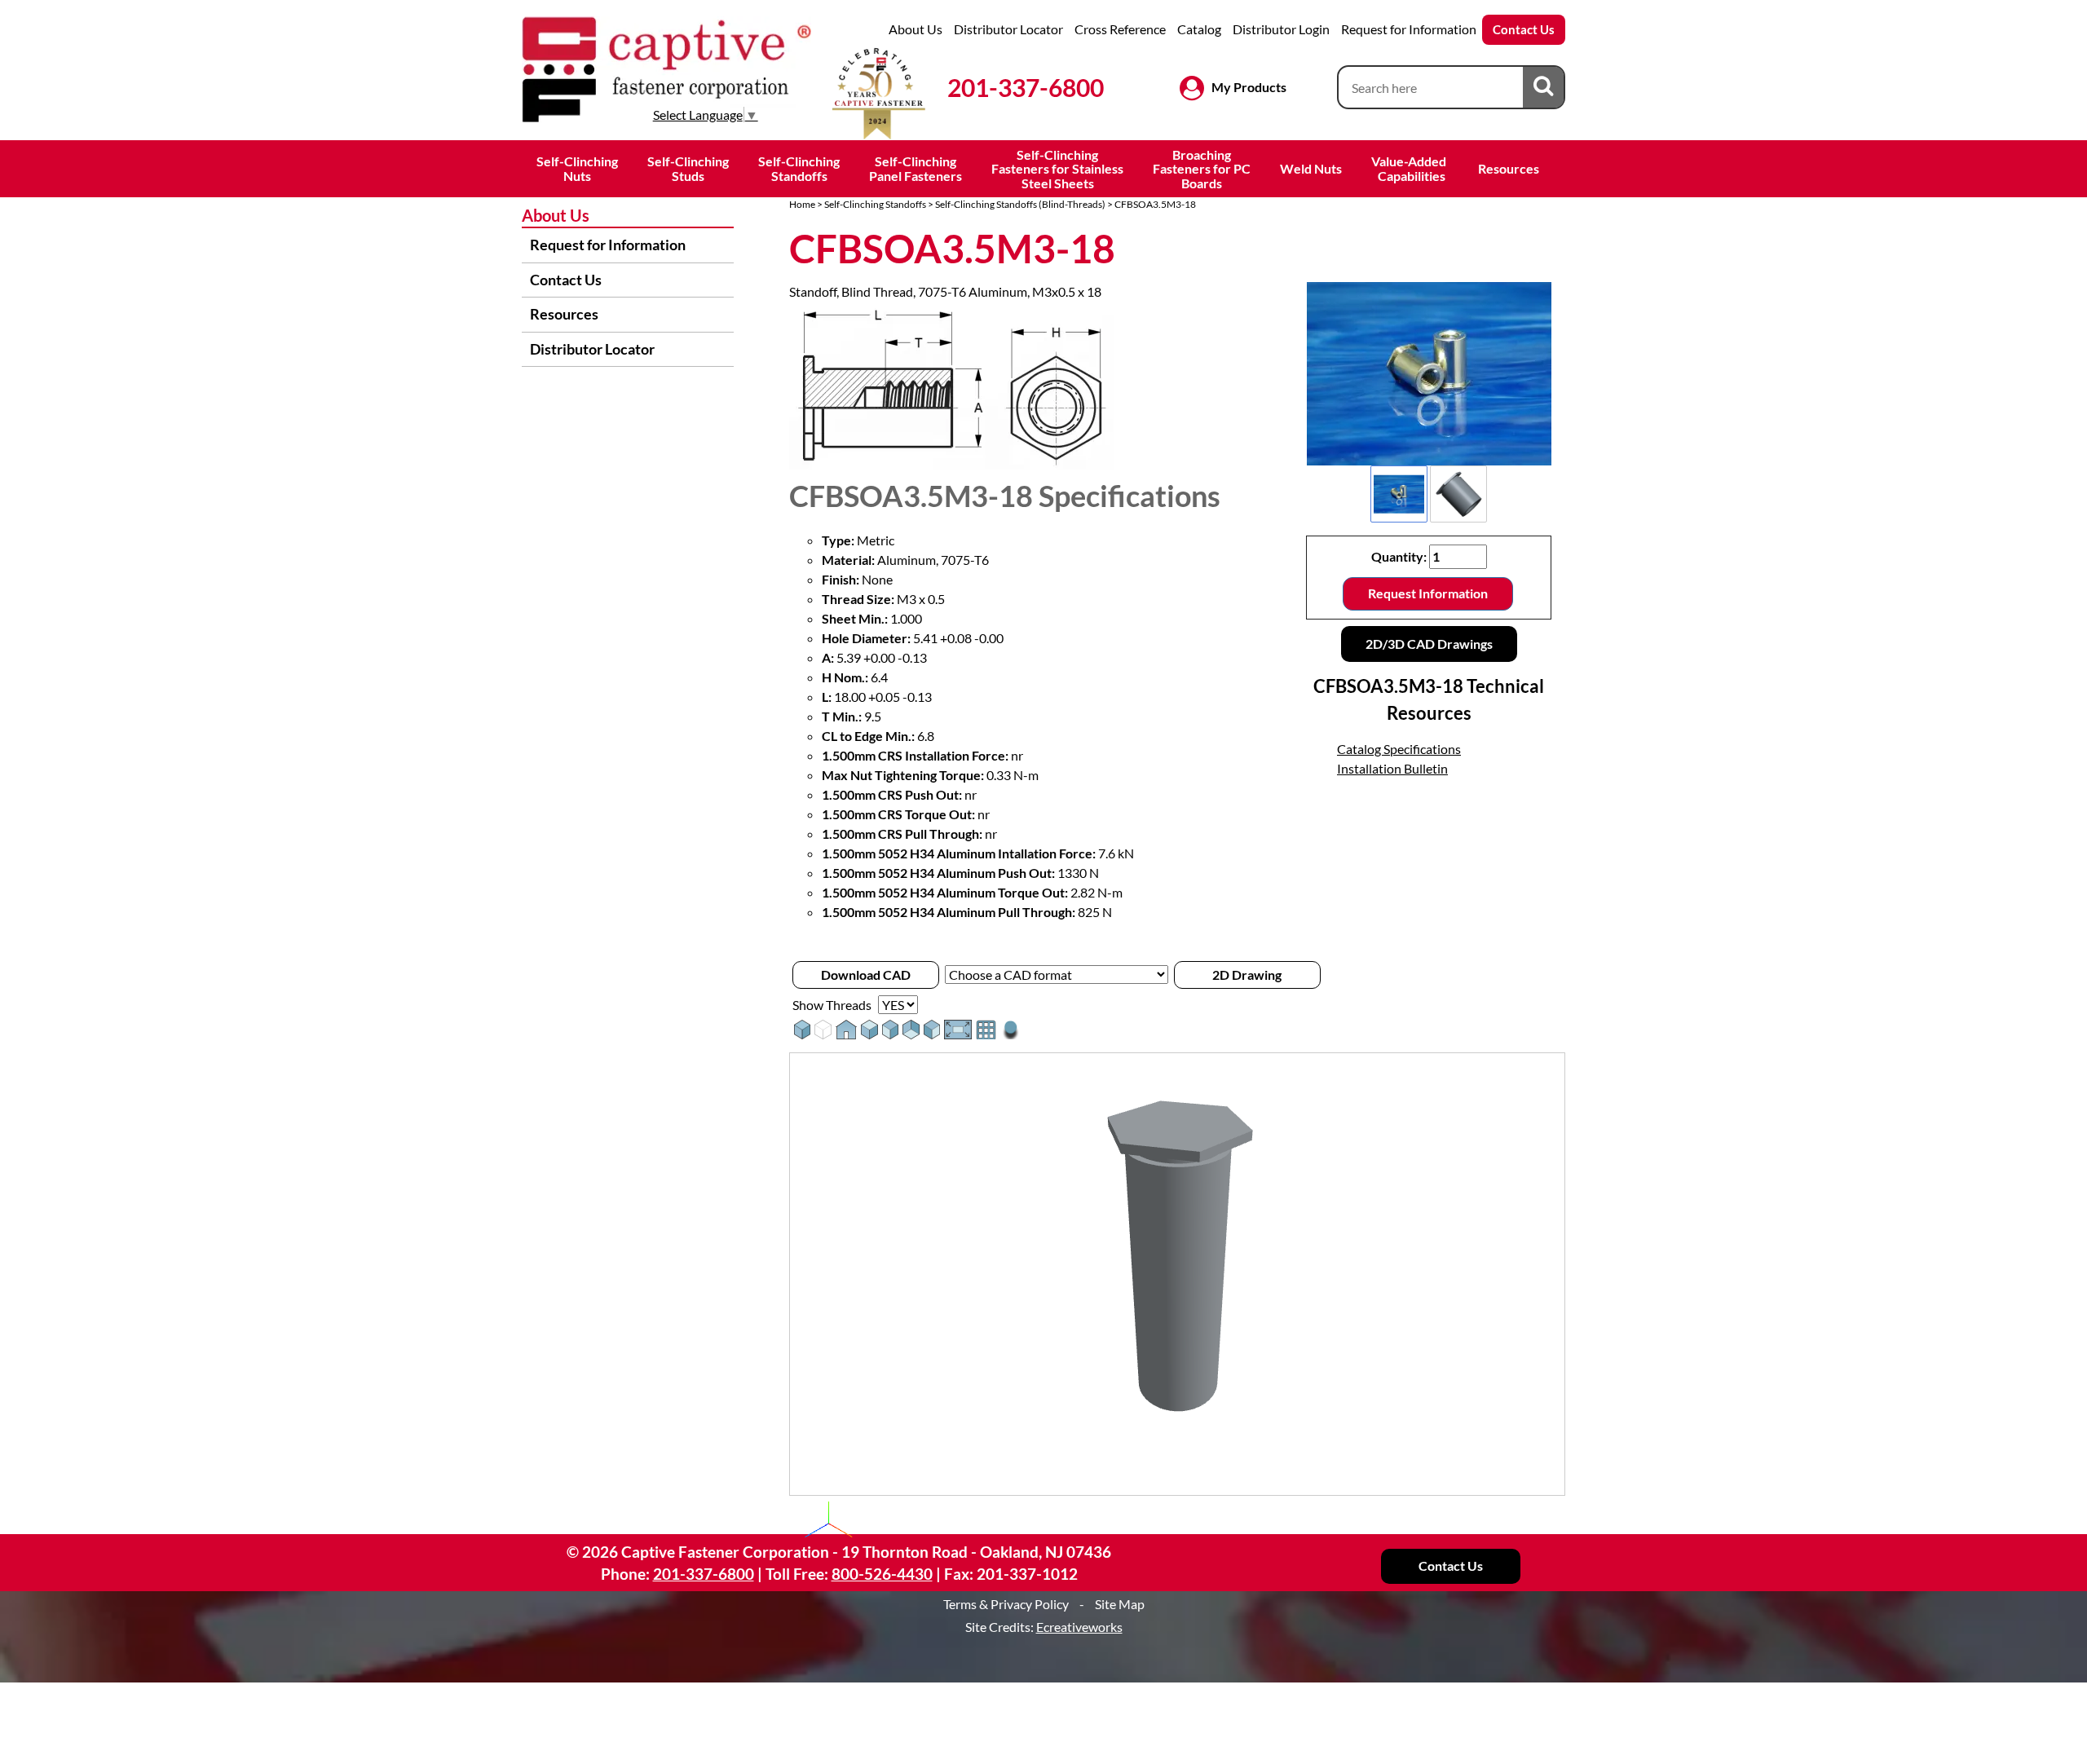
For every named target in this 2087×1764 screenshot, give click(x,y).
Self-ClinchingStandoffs (799, 168)
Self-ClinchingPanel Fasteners (916, 168)
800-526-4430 (882, 1574)
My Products (1249, 87)
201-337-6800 (1026, 87)
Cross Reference (1120, 29)
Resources (1509, 168)
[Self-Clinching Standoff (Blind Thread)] (1429, 374)
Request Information (1428, 593)
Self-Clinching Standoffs (875, 204)
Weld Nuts (1311, 168)
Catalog (1199, 29)
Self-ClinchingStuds (688, 168)
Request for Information (1409, 29)
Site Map (1120, 1604)
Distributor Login (1281, 29)
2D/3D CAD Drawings (1429, 644)
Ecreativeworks (1079, 1627)
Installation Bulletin (1392, 768)
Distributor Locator (1008, 29)
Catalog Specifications (1399, 749)
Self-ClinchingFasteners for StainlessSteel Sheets (1057, 169)
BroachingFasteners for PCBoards (1202, 169)
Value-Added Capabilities (1410, 168)
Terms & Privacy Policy (1006, 1604)
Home (802, 204)
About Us (916, 29)
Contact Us (1524, 29)
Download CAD (866, 975)
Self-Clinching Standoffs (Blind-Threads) (1020, 204)
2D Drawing (1247, 975)
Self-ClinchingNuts (577, 168)
